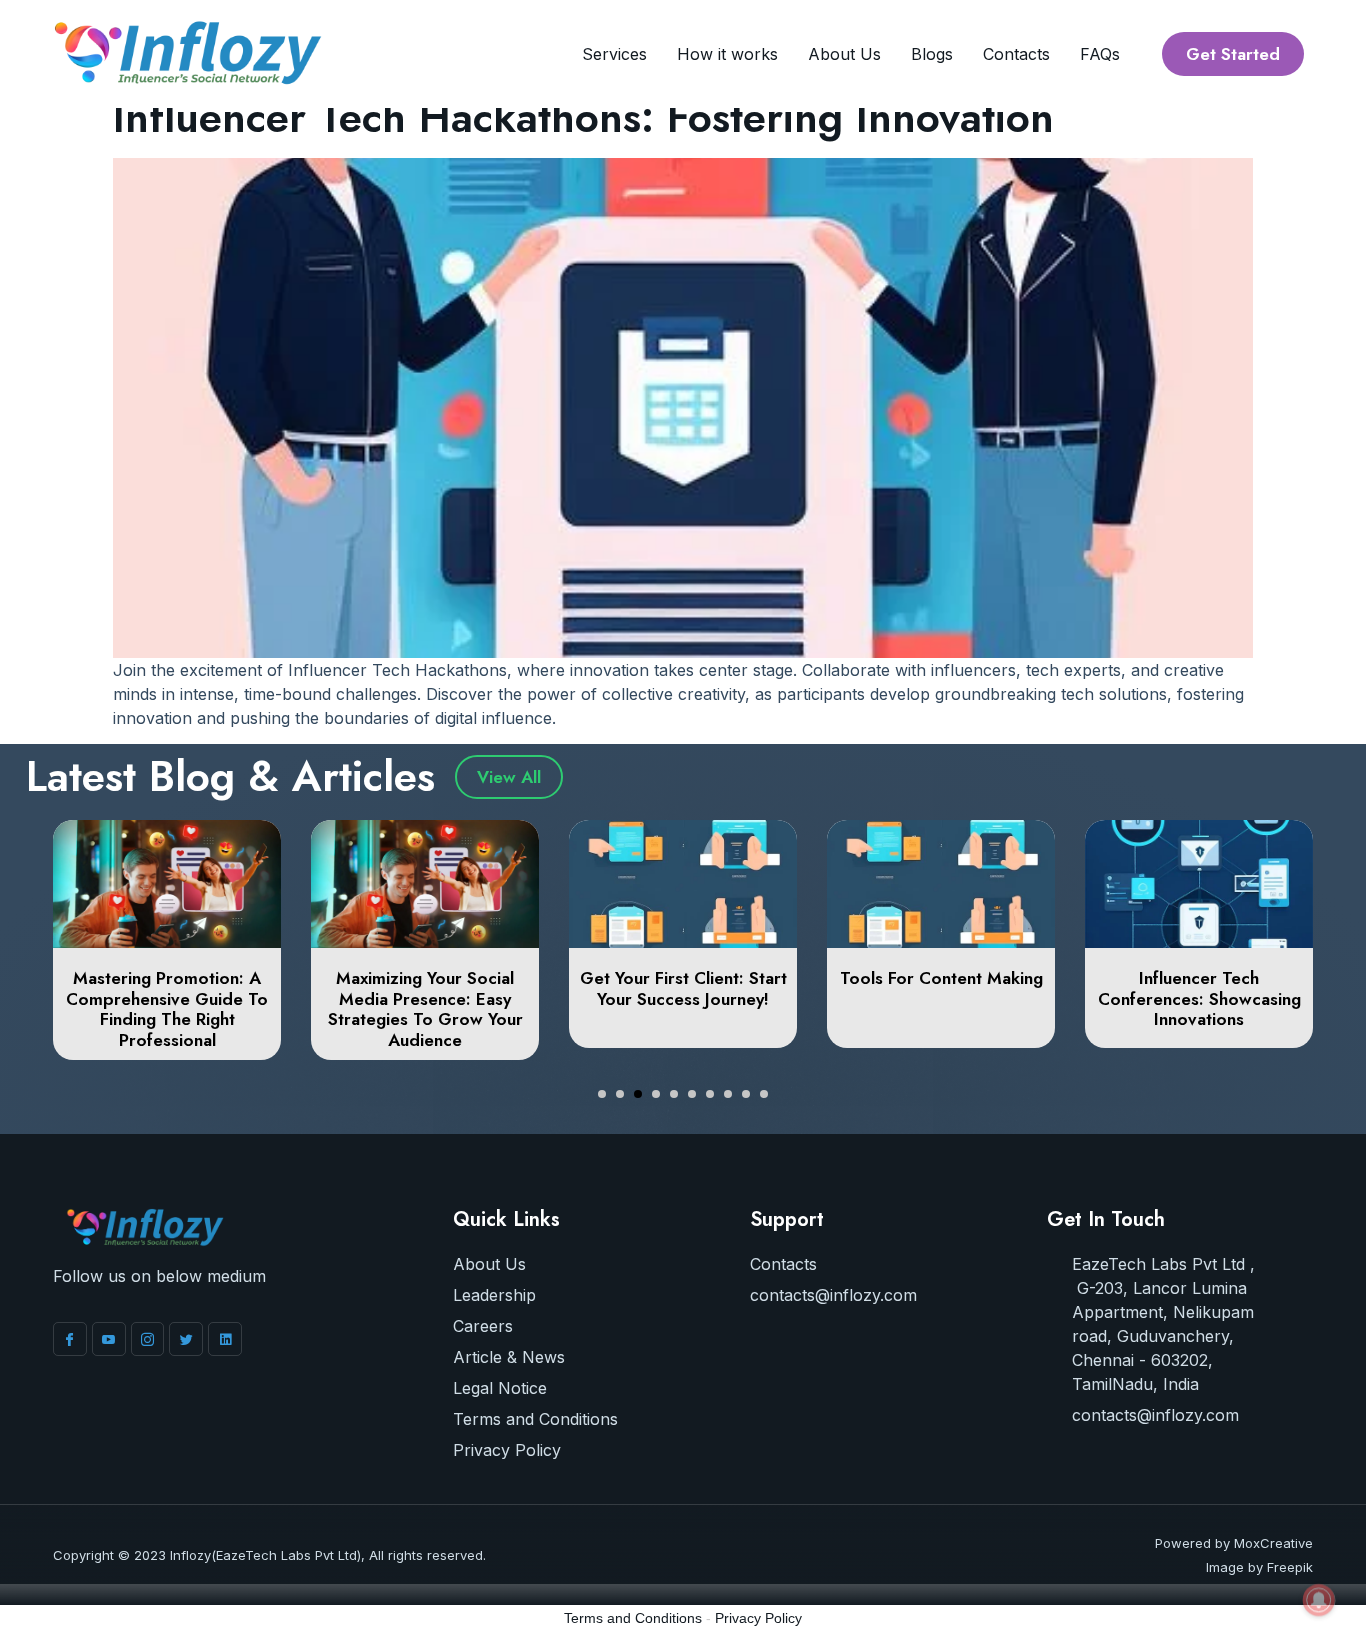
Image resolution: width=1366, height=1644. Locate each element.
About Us (844, 54)
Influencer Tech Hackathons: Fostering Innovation (583, 117)
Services (614, 54)
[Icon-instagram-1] (148, 1339)
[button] (602, 1094)
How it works (727, 54)
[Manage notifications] (1319, 1600)
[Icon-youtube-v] (109, 1339)
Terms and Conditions (633, 1618)
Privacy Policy (758, 1618)
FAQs (1100, 54)
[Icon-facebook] (70, 1339)
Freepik (1290, 1567)
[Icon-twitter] (186, 1339)
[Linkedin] (225, 1339)
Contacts (1016, 54)
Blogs (932, 54)
